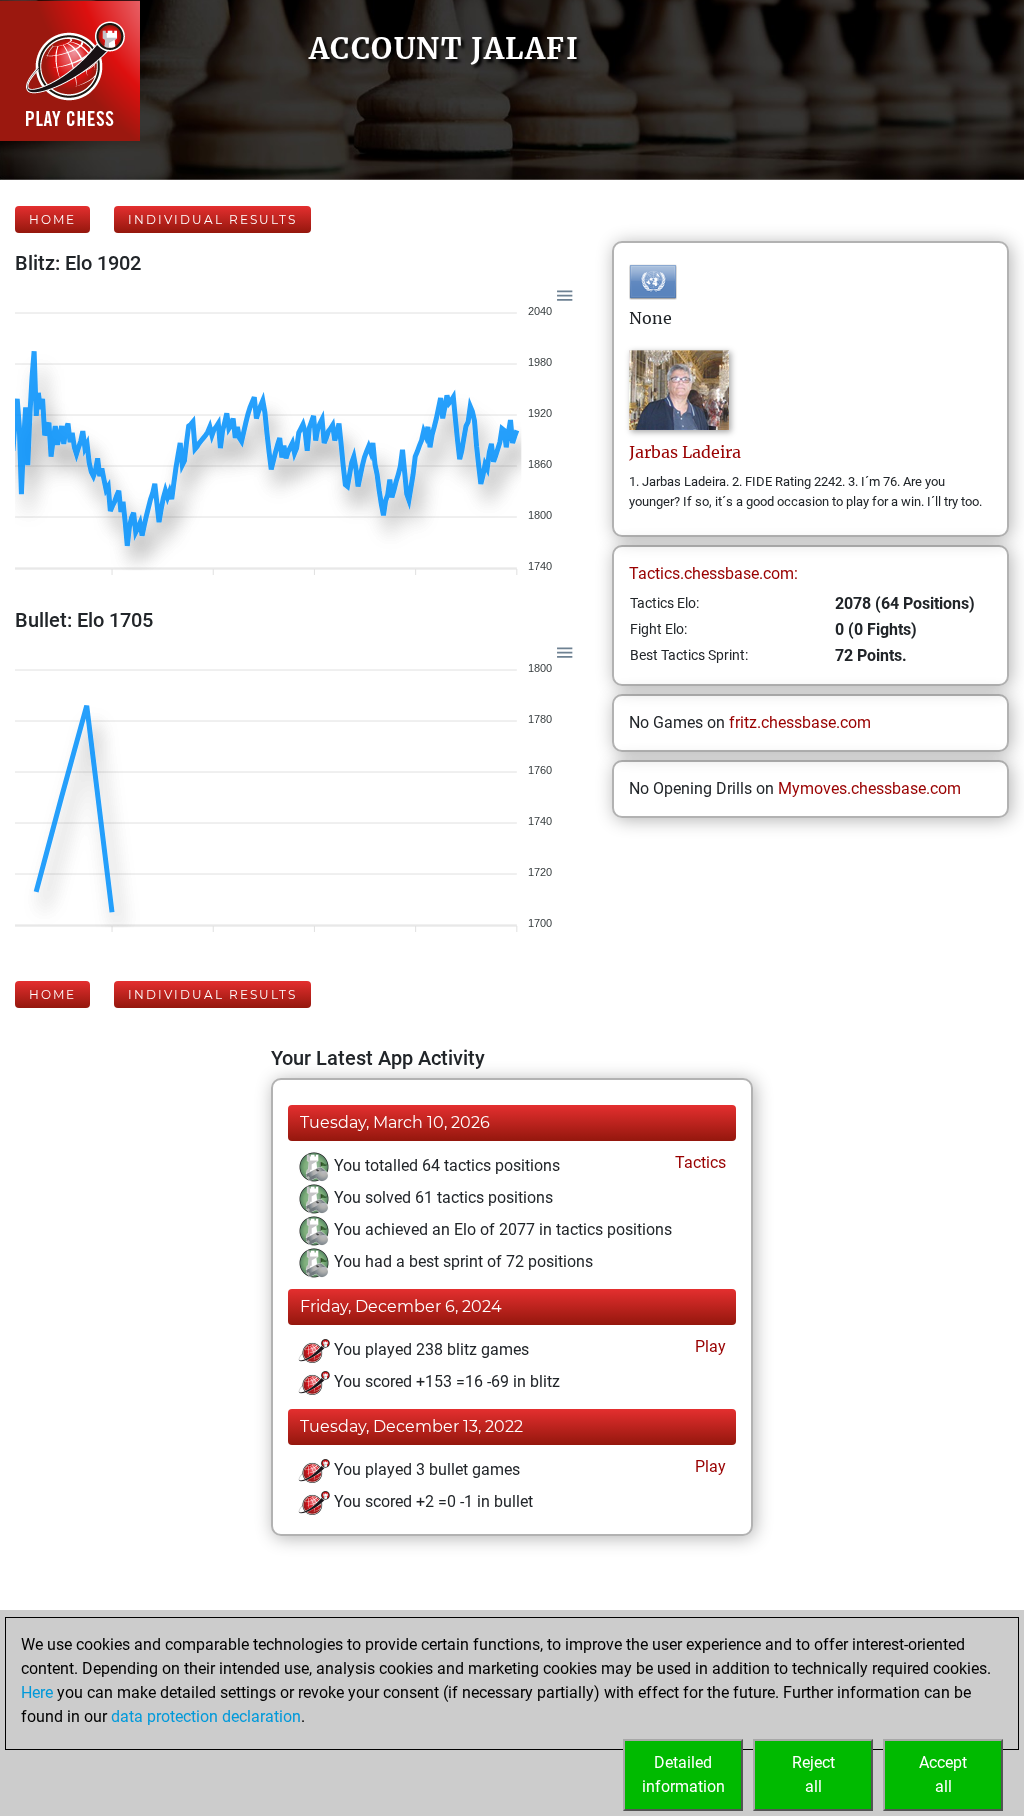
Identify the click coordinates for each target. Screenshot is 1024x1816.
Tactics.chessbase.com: (713, 573)
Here (37, 1692)
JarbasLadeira (685, 452)
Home (52, 219)
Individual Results (212, 219)
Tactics (698, 1162)
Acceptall (943, 1774)
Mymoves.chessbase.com (869, 788)
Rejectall (813, 1774)
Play (708, 1346)
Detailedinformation (683, 1774)
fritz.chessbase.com (800, 722)
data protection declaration (206, 1716)
